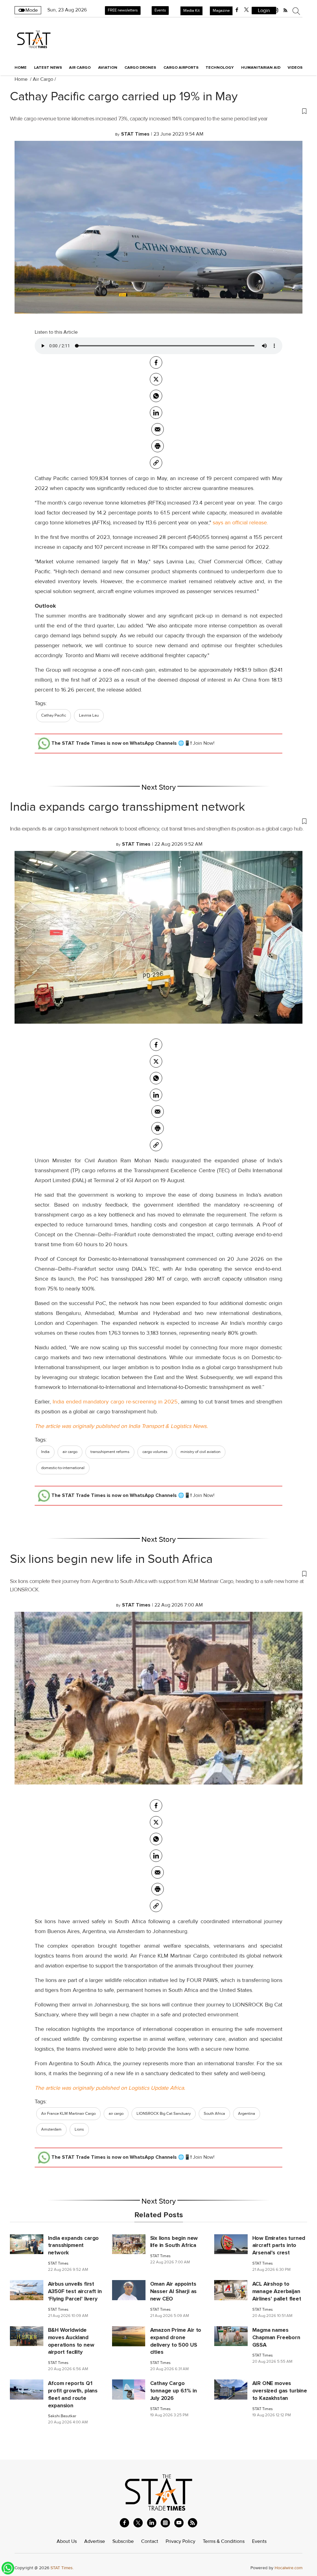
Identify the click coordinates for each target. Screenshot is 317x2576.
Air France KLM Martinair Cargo (68, 2114)
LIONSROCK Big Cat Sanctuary (164, 2114)
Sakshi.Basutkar (62, 2416)
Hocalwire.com (289, 2568)
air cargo (70, 1452)
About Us (67, 2541)
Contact (150, 2541)
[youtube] (179, 2523)
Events (160, 10)
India (45, 1452)
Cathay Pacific (54, 715)
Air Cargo (43, 79)
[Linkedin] (156, 413)
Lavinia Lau (89, 715)
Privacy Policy (180, 2541)
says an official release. (240, 523)
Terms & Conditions (224, 2541)
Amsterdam (51, 2129)
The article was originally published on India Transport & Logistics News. (121, 1426)
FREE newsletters (123, 10)
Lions (79, 2129)
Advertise (95, 2541)
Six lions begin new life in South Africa (111, 1559)
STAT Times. (62, 2568)
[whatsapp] (156, 396)
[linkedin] (152, 2523)
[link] (156, 463)
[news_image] (27, 2244)
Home (21, 67)
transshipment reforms (110, 1452)
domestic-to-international (63, 1468)
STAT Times (58, 2264)
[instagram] (165, 2523)
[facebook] (237, 10)
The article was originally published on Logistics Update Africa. (110, 2088)
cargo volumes (155, 1452)
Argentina (247, 2114)
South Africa (214, 2114)
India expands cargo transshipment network (128, 807)
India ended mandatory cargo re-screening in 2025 (114, 1402)
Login (264, 11)
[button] (158, 111)
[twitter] (246, 10)
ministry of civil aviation (200, 1452)
